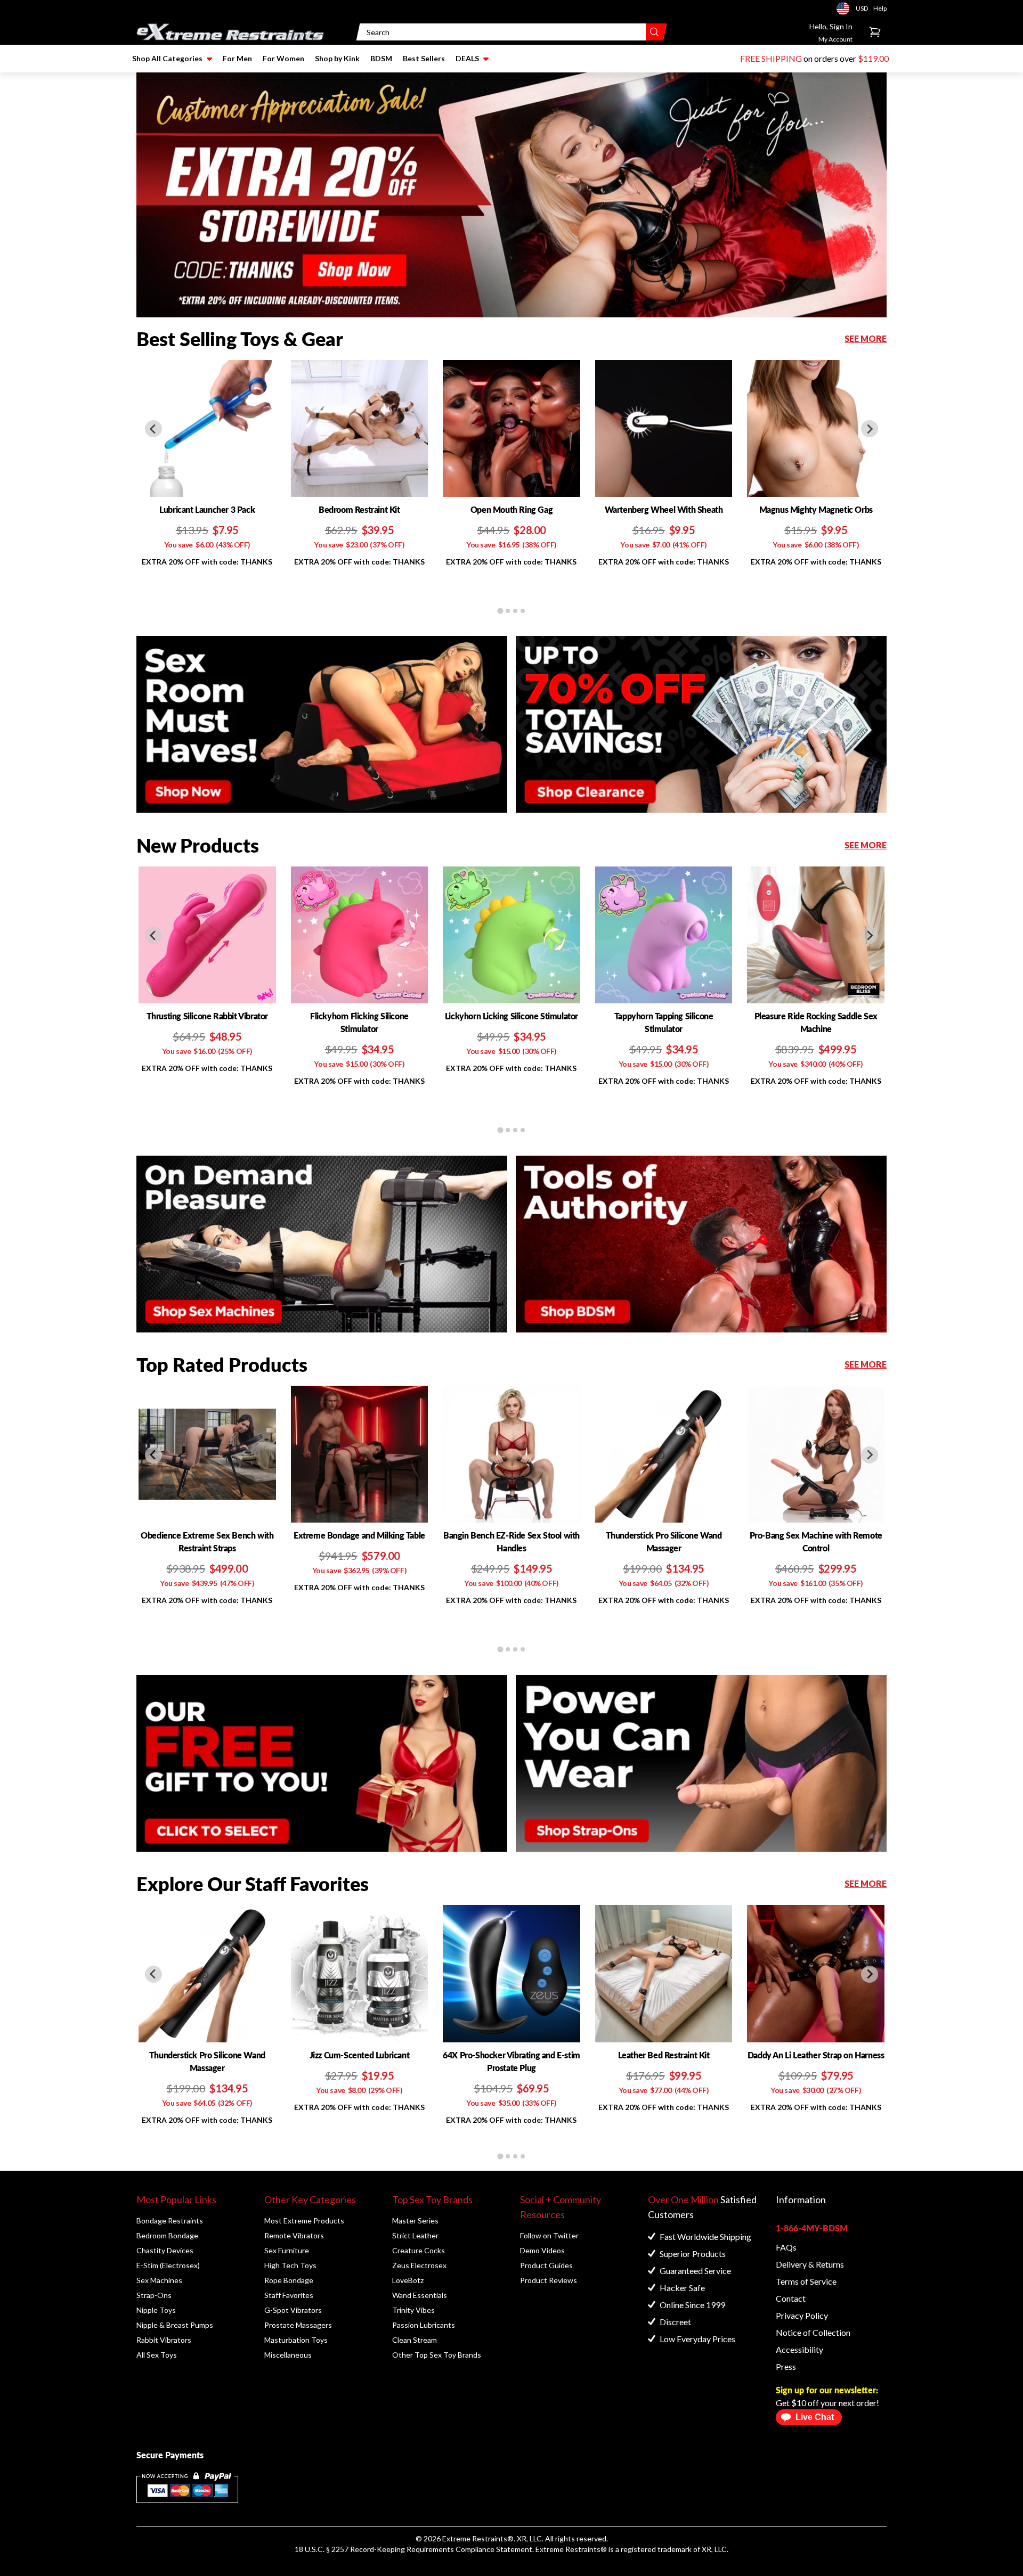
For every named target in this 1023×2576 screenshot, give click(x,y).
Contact (791, 2298)
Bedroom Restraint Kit (359, 509)
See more (866, 338)
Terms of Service (806, 2281)
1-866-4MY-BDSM (812, 2228)
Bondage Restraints (170, 2221)
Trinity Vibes (413, 2310)
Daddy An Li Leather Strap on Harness (816, 2055)
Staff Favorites (289, 2295)
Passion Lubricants (424, 2325)
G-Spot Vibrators (293, 2310)
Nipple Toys (156, 2310)
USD (846, 9)
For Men (237, 58)
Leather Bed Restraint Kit (664, 2055)
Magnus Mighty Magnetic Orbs (816, 509)
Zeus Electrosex (419, 2265)
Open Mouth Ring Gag (511, 509)
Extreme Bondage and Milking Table (359, 1535)
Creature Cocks (419, 2250)
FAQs (786, 2247)
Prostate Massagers (298, 2325)
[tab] (500, 611)
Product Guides (546, 2265)
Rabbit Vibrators (164, 2340)
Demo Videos (542, 2250)
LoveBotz (408, 2280)
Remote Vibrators (294, 2235)
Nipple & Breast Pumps (175, 2325)
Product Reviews (549, 2280)
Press (786, 2366)
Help (880, 8)
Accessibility (799, 2349)
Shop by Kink (337, 58)
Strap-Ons (154, 2295)
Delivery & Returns (810, 2264)
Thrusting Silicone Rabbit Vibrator (207, 1016)
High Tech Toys (290, 2265)
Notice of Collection (813, 2332)
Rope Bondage (289, 2280)
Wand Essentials (420, 2295)
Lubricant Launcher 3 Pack (207, 509)
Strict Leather (415, 2235)
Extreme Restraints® (571, 2549)
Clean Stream (415, 2340)
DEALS (467, 58)
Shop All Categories (167, 58)
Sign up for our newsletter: (827, 2390)
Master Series (415, 2221)
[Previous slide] (153, 429)
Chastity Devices (165, 2250)
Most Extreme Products (304, 2221)
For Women (283, 58)
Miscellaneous (288, 2355)
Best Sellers (424, 58)
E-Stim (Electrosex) (168, 2265)
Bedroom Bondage (167, 2235)
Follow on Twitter (549, 2235)
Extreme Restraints (475, 2538)
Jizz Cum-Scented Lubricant (360, 2055)
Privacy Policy (802, 2315)
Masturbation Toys (296, 2340)
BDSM (381, 58)
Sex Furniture (287, 2250)
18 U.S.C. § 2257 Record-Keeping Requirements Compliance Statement (413, 2549)
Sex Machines (159, 2280)
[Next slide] (870, 429)
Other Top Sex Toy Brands (437, 2355)
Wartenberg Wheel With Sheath (664, 509)
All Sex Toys (157, 2355)
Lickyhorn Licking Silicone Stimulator (511, 1016)
